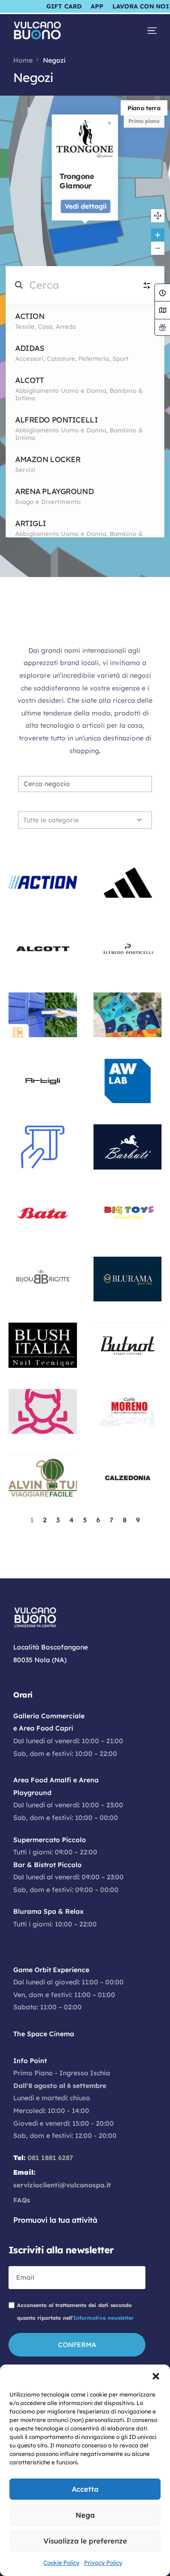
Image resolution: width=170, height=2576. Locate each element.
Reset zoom (158, 216)
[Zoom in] (158, 235)
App (97, 6)
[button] (156, 2376)
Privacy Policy (103, 2563)
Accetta (85, 2489)
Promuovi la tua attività (55, 2220)
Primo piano (144, 121)
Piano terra (144, 108)
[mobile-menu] (147, 31)
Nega (85, 2515)
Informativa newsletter (103, 2318)
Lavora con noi (141, 6)
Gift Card (64, 6)
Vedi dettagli (86, 206)
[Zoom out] (158, 248)
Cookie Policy (61, 2563)
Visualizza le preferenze (85, 2541)
